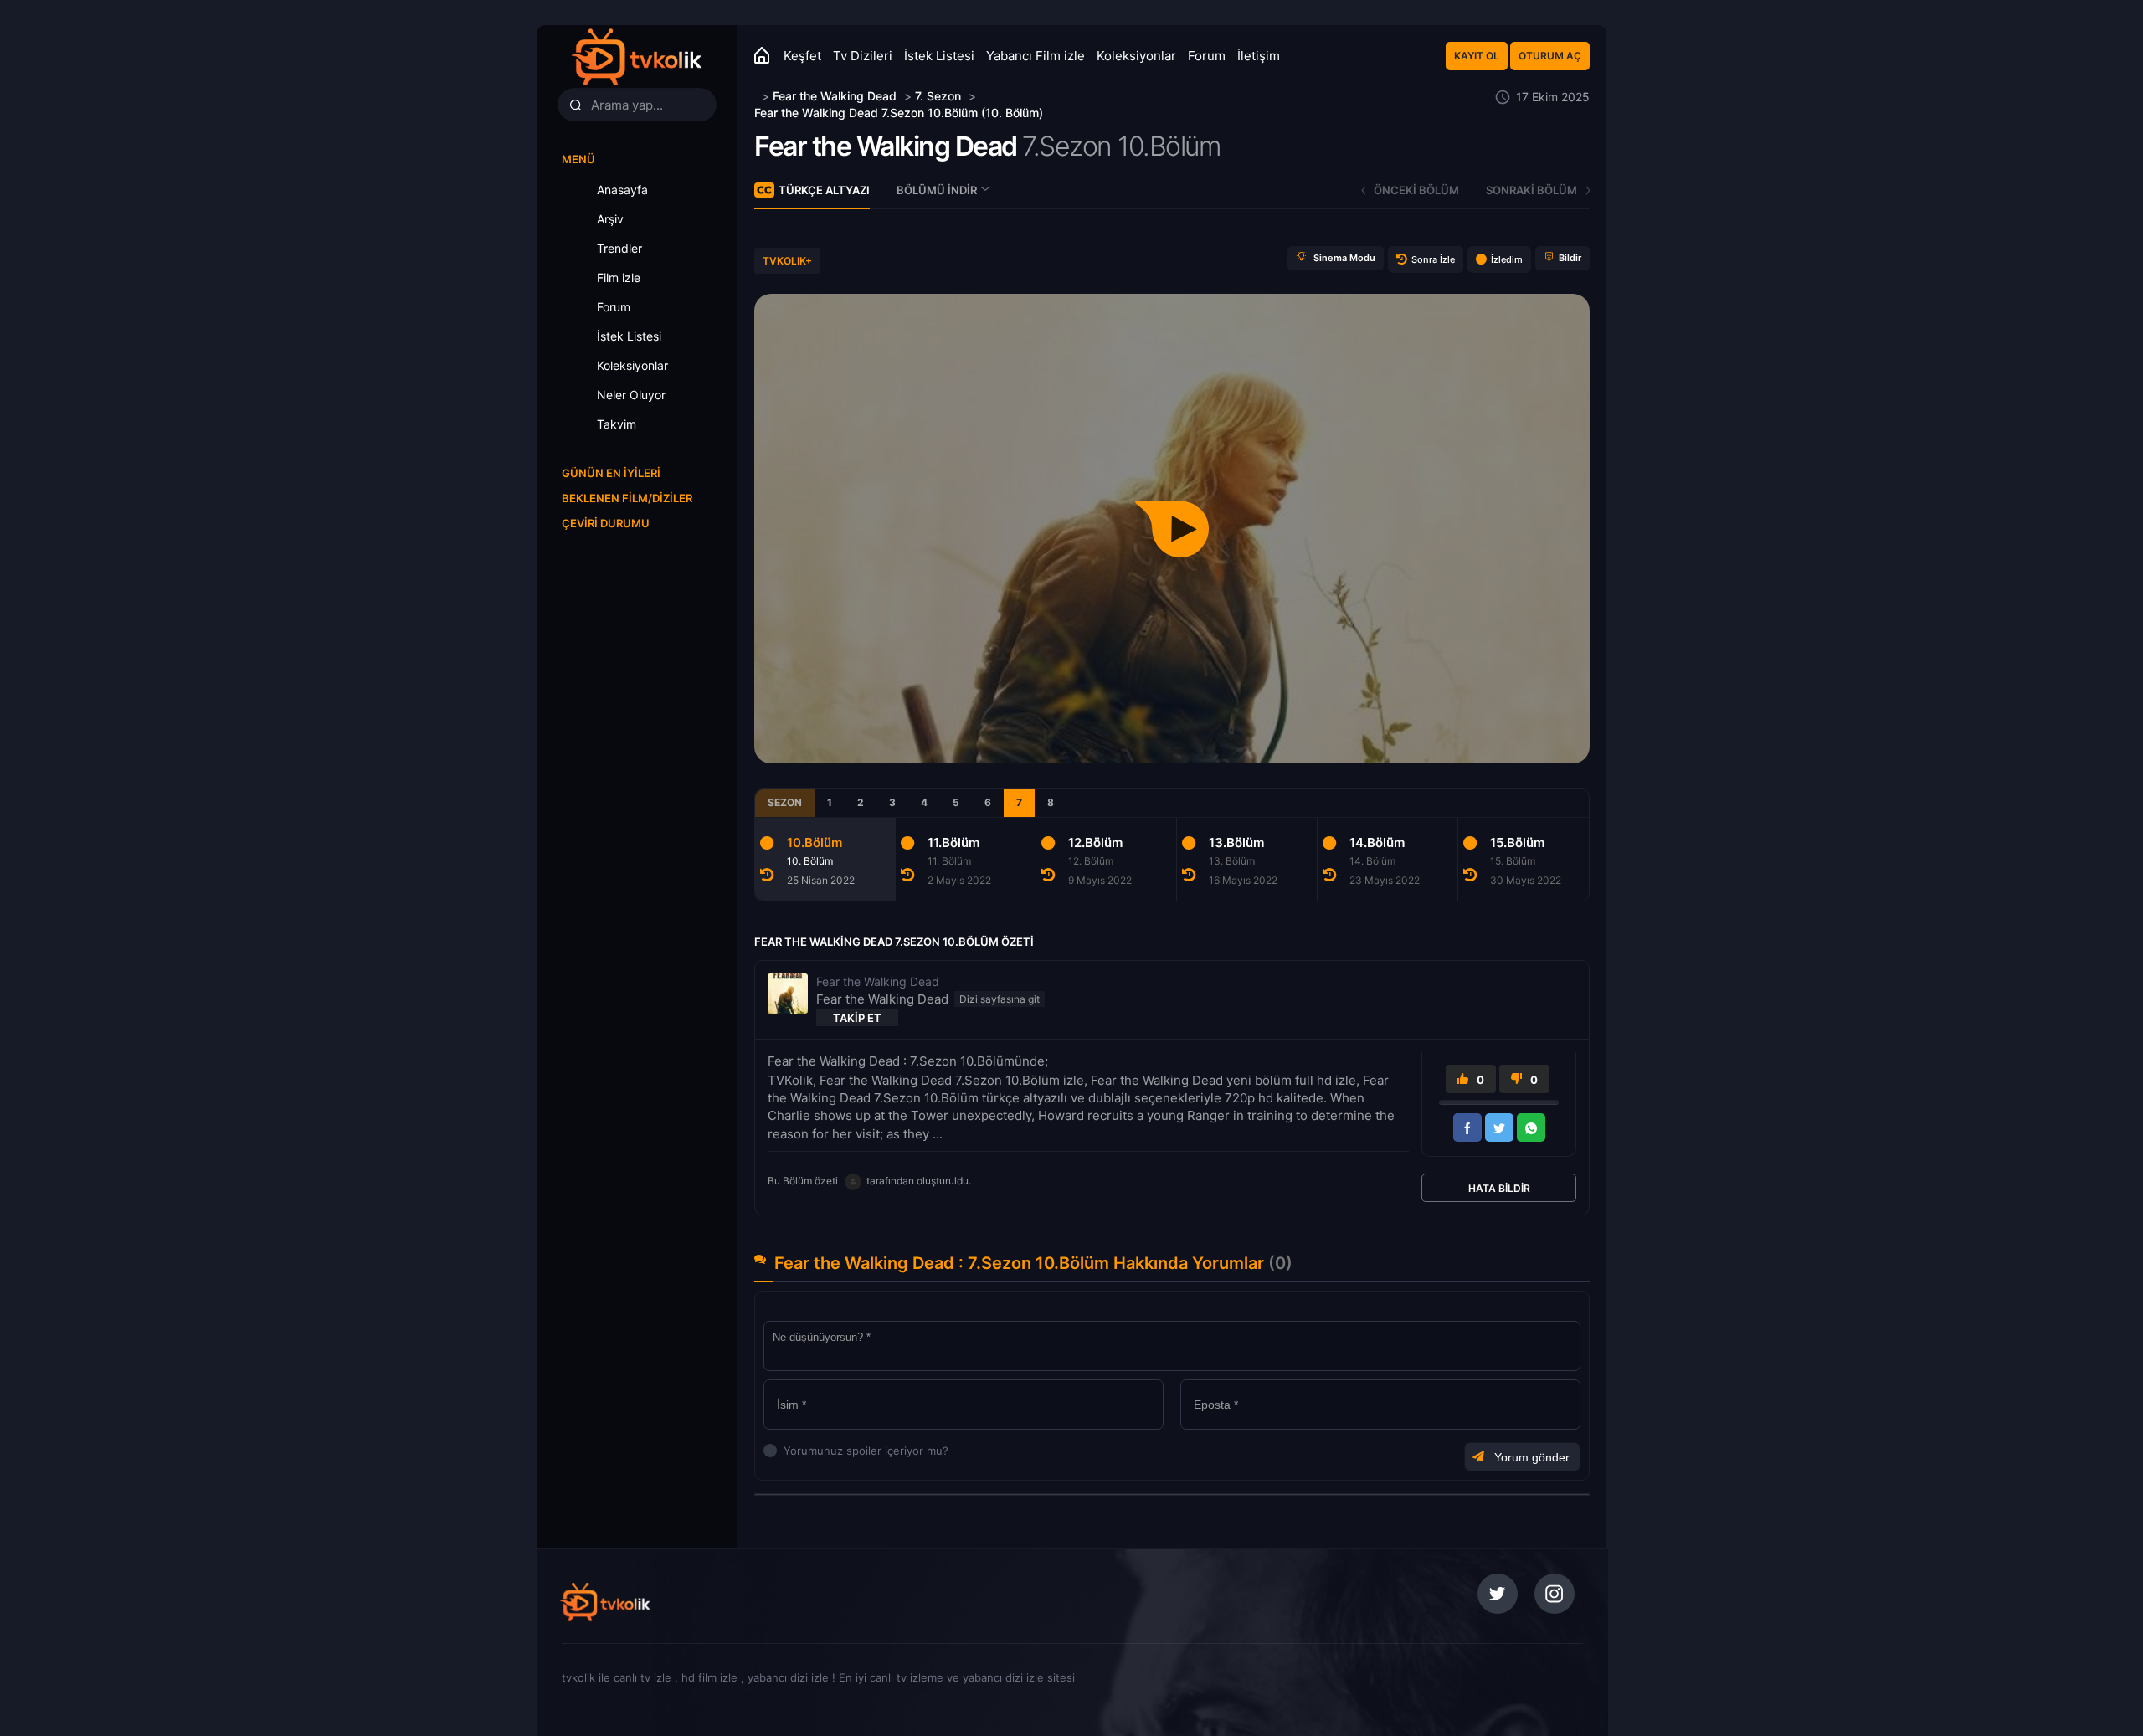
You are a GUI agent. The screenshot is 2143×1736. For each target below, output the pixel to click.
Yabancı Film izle (1036, 56)
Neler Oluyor (631, 395)
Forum (1207, 56)
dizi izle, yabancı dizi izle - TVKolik (672, 1602)
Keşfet (802, 56)
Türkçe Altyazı (824, 190)
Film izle (619, 277)
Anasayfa (622, 190)
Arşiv (610, 219)
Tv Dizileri (863, 56)
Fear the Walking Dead (886, 146)
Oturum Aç (1550, 56)
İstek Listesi (939, 56)
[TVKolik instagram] (1555, 1594)
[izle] (756, 96)
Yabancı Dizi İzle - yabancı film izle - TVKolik (636, 56)
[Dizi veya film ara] (575, 105)
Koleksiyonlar (1136, 56)
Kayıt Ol (1477, 56)
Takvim (617, 424)
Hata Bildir (1499, 1188)
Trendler (619, 248)
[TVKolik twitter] (1498, 1594)
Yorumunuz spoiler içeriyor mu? (788, 1451)
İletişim (1259, 56)
